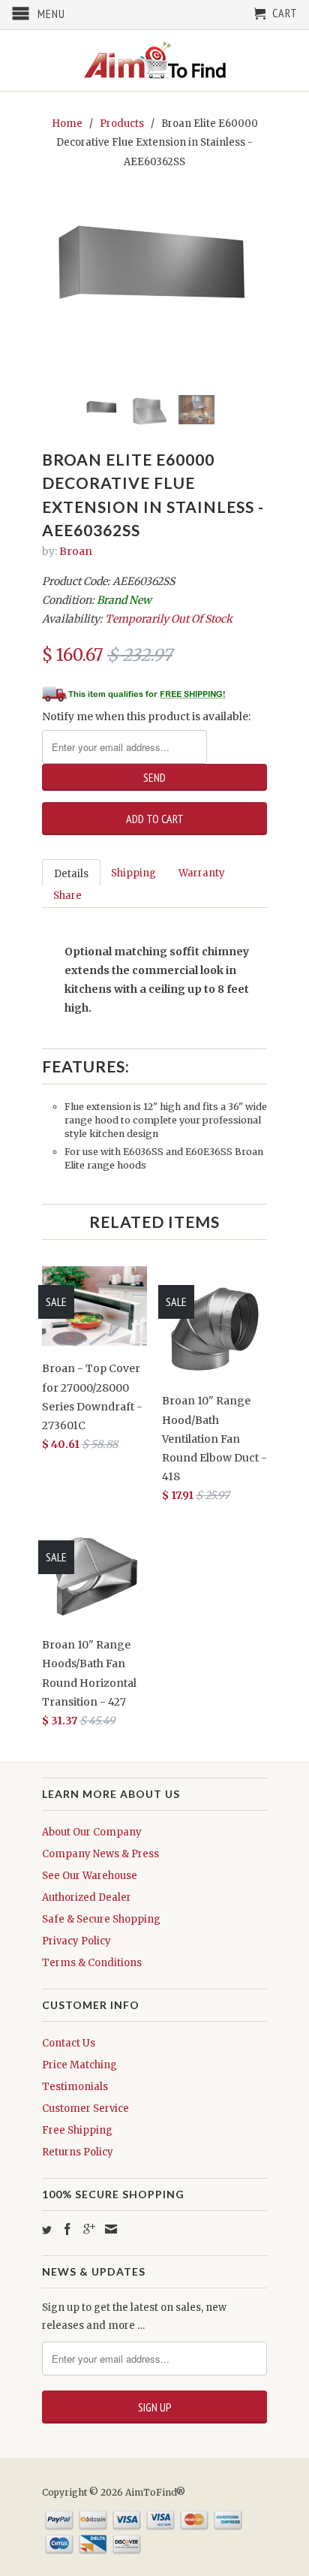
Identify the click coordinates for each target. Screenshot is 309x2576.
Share (67, 896)
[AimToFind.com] (154, 60)
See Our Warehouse (90, 1876)
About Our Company (92, 1832)
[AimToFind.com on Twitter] (47, 2230)
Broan (76, 551)
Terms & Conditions (92, 1963)
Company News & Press (100, 1854)
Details (71, 874)
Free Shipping (77, 2130)
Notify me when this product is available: (146, 716)
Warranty (202, 873)
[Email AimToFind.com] (111, 2229)
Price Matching (79, 2065)
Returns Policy (78, 2152)
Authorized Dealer (87, 1897)
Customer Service (85, 2108)
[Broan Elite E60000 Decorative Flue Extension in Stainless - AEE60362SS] (154, 265)
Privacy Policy (76, 1941)
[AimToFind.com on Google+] (89, 2229)
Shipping (133, 873)
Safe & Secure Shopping (101, 1919)
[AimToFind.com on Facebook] (67, 2229)
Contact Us (69, 2043)
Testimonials (75, 2087)
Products (122, 124)
